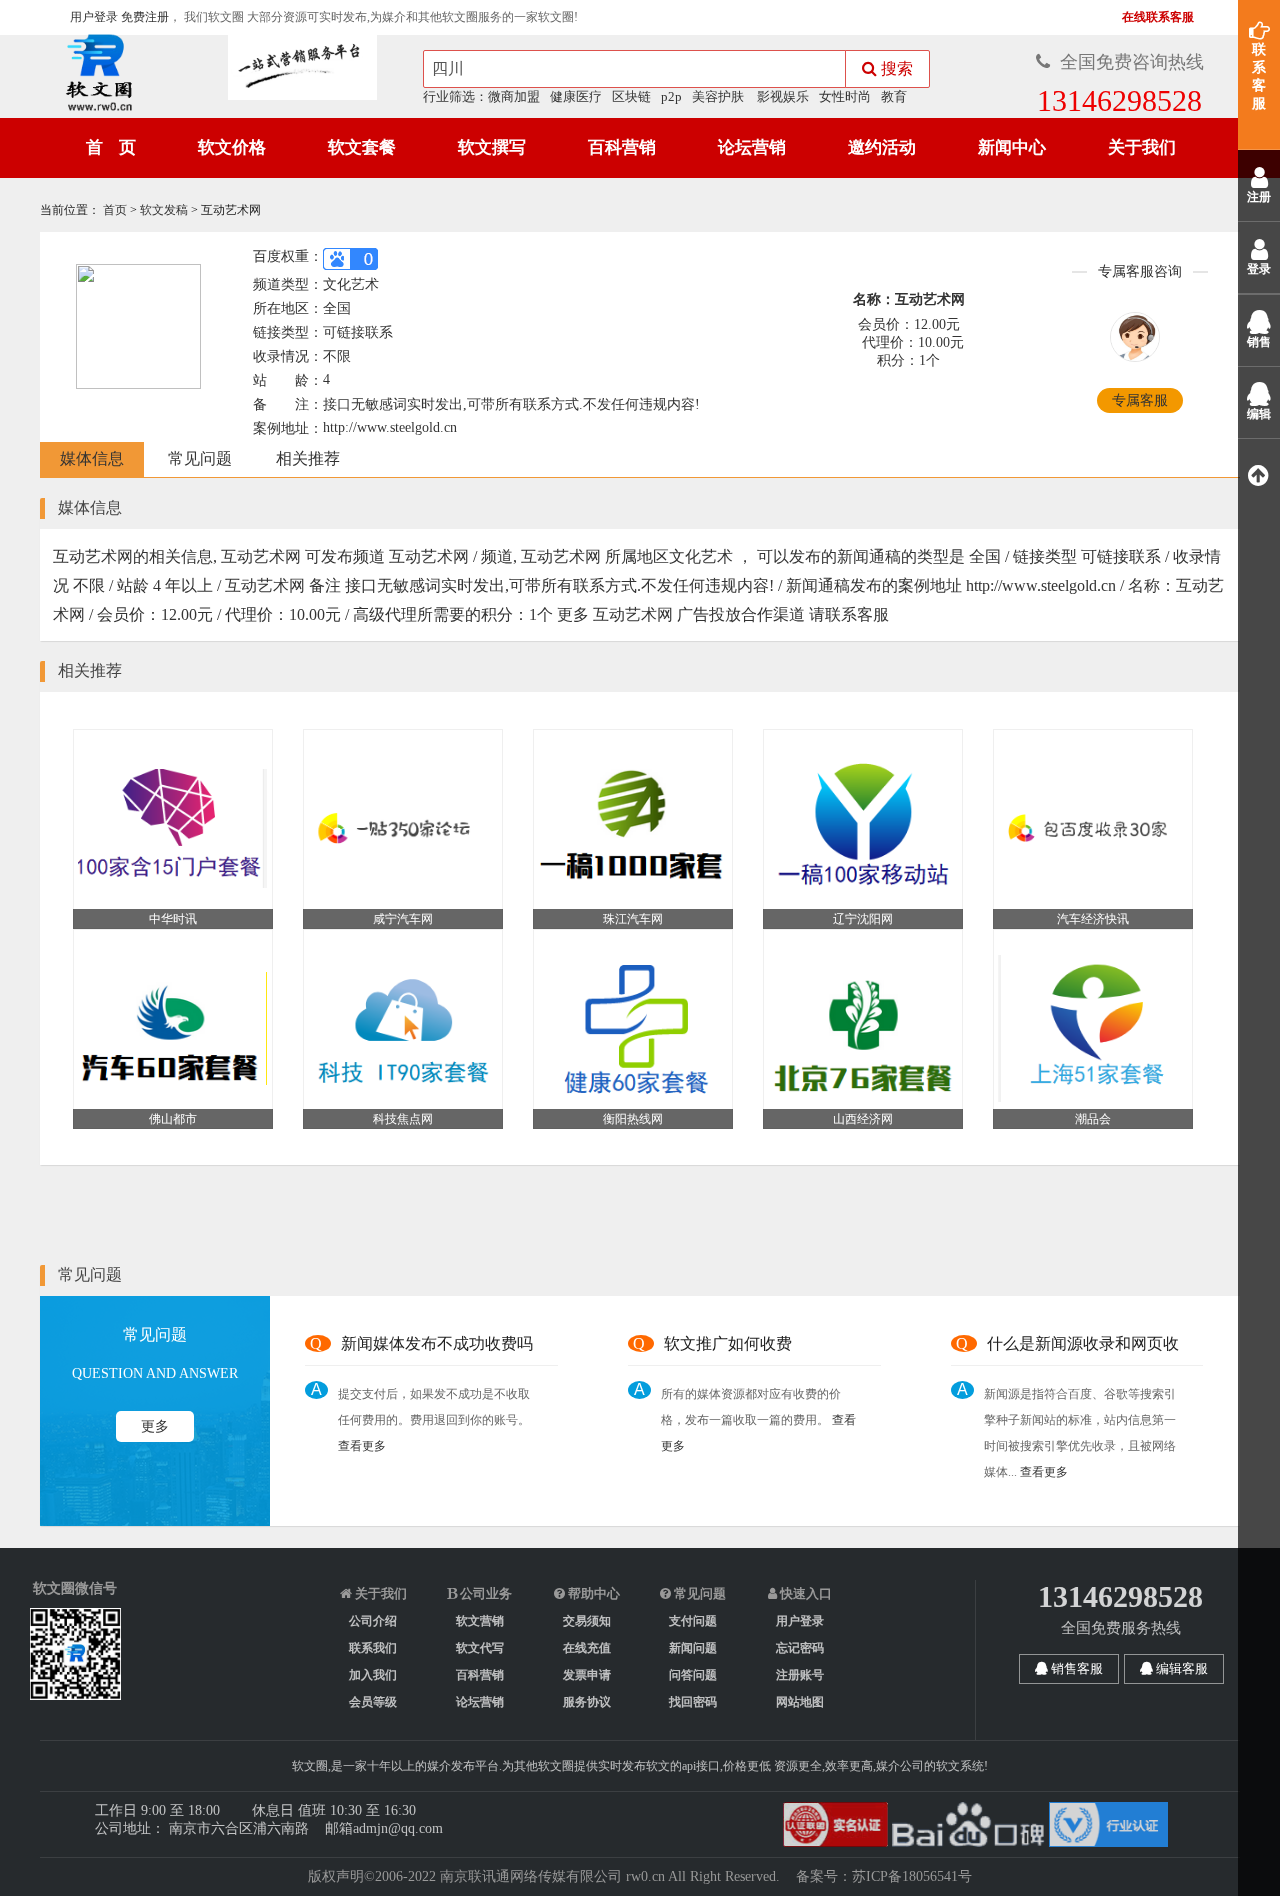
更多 (155, 1426)
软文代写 (480, 1648)
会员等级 (373, 1702)
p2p (671, 96)
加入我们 (373, 1675)
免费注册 (145, 17)
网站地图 (800, 1702)
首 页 (111, 147)
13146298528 (1119, 100)
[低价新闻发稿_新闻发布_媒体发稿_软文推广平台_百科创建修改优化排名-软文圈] (93, 76)
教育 (894, 96)
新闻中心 (1012, 147)
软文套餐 (362, 147)
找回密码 (693, 1702)
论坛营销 (752, 147)
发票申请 (587, 1675)
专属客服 (1140, 400)
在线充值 (587, 1648)
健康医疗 (576, 96)
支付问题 (693, 1621)
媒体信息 (92, 458)
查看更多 (362, 1446)
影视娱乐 (783, 96)
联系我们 (373, 1648)
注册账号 (800, 1675)
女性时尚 (845, 96)
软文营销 (480, 1621)
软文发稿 (165, 210)
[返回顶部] (1258, 475)
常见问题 (200, 458)
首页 (116, 210)
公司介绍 (373, 1621)
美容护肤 (718, 96)
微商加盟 (514, 96)
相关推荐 (308, 458)
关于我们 (1142, 147)
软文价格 (232, 147)
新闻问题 (693, 1648)
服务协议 (587, 1702)
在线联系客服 (1156, 17)
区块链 (631, 96)
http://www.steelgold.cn (390, 427)
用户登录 (94, 17)
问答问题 (693, 1675)
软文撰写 (492, 147)
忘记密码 (800, 1648)
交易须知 (587, 1621)
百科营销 (622, 147)
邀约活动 (882, 147)
